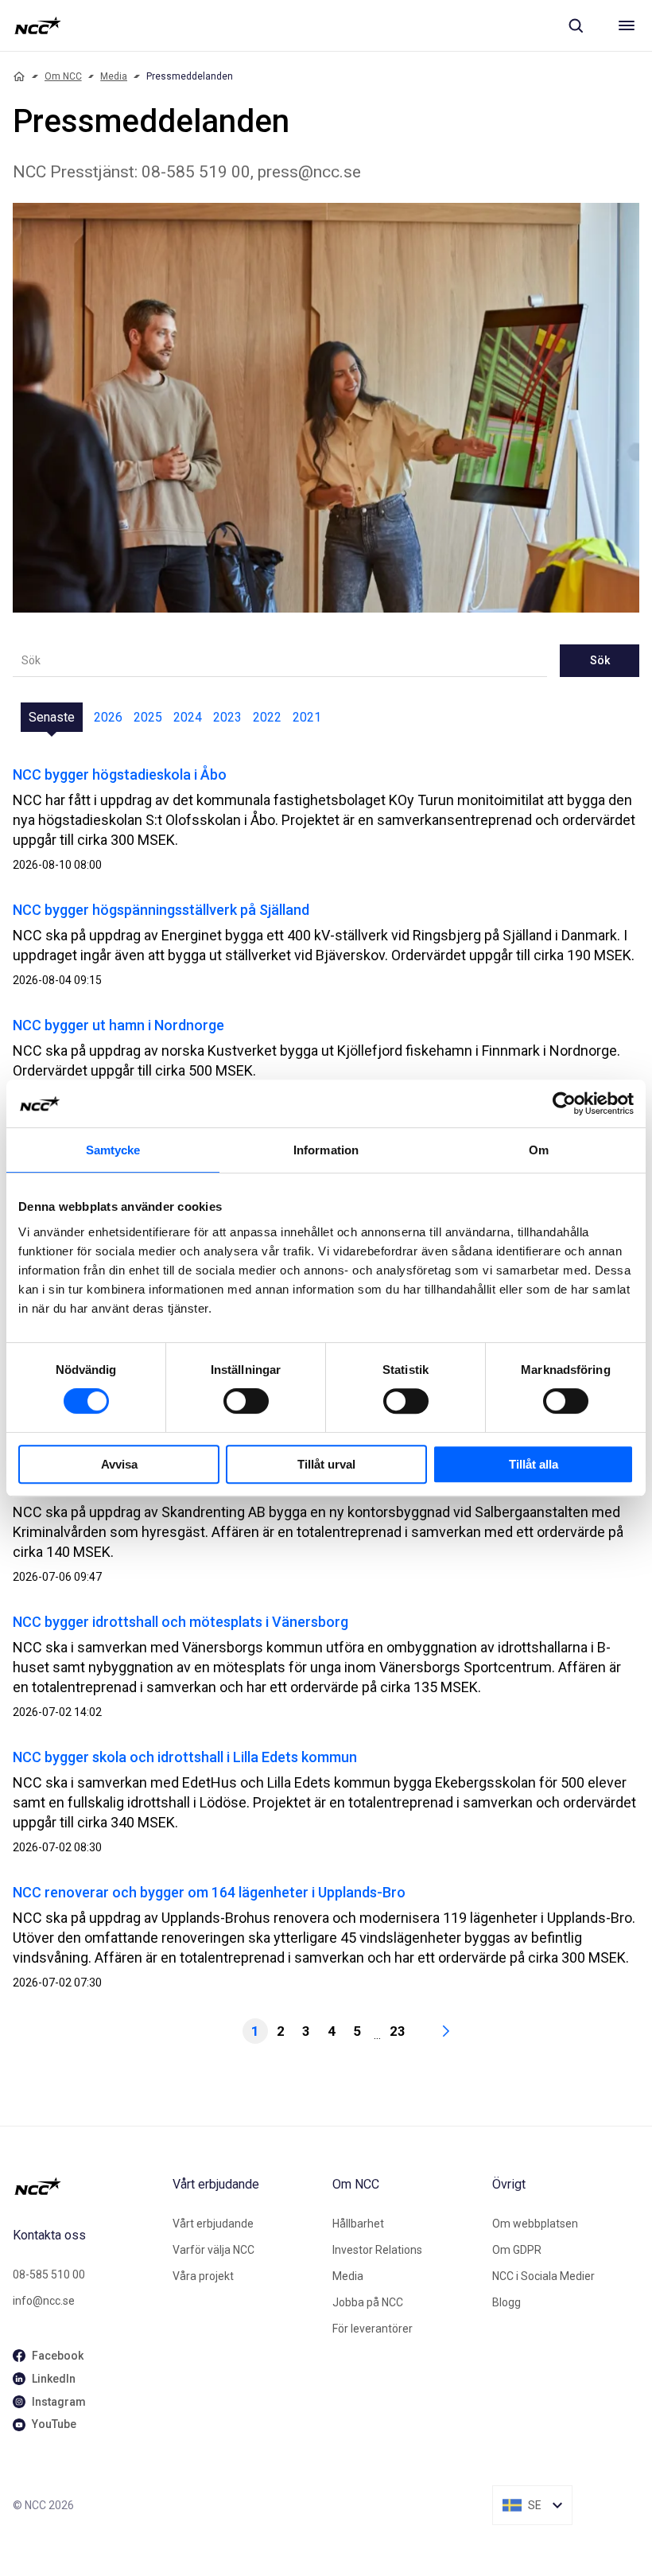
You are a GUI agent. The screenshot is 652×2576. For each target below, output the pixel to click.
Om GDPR (517, 2250)
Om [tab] (539, 1150)
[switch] (246, 1401)
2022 (267, 717)
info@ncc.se (44, 2301)
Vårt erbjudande (213, 2224)
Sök (600, 660)
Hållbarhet (358, 2224)
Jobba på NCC (368, 2302)
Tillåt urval (326, 1464)
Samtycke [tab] (113, 1150)
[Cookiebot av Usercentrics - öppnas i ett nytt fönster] (564, 1103)
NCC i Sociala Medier (543, 2276)
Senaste (52, 717)
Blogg (506, 2302)
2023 (227, 717)
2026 (108, 717)
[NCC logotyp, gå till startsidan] (38, 25)
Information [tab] (326, 1150)
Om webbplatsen (535, 2224)
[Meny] (627, 25)
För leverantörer (373, 2329)
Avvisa (119, 1464)
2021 (307, 717)
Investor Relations (377, 2250)
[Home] (19, 76)
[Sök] (576, 25)
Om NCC (63, 76)
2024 (188, 717)
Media (114, 76)
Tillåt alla (534, 1464)
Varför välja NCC (213, 2250)
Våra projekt (203, 2276)
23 (398, 2031)
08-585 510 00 (49, 2274)
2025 (148, 717)
